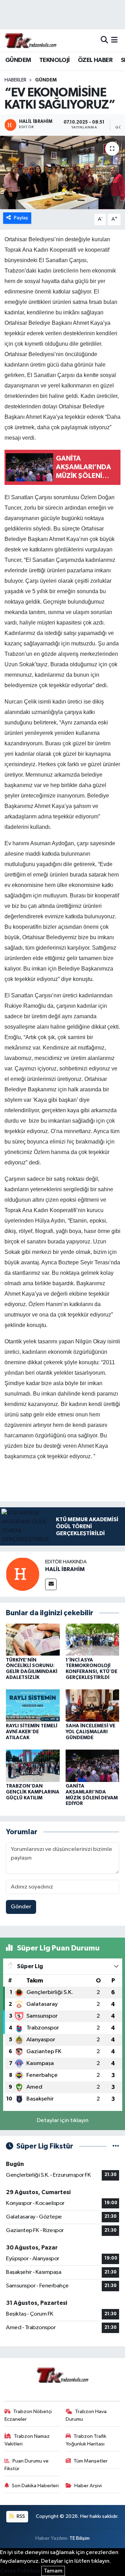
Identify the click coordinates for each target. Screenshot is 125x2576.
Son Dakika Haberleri (35, 2486)
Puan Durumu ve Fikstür (27, 2465)
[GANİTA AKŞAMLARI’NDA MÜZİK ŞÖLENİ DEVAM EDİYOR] (93, 1765)
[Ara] (104, 40)
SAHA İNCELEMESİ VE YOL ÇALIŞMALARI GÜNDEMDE (90, 1732)
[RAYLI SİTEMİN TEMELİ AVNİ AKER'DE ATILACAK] (33, 1706)
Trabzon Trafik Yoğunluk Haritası (86, 2440)
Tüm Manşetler (91, 2461)
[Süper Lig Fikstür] (116, 2146)
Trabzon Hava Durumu (86, 2415)
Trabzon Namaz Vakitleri (27, 2440)
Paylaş (21, 218)
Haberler (15, 80)
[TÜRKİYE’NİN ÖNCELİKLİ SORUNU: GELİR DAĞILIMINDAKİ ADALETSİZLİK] (33, 1639)
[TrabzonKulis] (31, 40)
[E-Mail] (51, 1584)
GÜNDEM (18, 60)
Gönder (21, 1907)
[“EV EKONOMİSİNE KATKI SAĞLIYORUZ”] (62, 172)
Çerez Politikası (20, 2571)
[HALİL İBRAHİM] (23, 1574)
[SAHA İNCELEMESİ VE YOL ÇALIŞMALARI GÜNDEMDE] (93, 1706)
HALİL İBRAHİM (65, 1569)
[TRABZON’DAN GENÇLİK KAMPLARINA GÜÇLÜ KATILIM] (33, 1765)
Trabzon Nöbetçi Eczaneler (28, 2415)
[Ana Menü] (114, 40)
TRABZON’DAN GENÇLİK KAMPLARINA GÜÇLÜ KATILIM (33, 1792)
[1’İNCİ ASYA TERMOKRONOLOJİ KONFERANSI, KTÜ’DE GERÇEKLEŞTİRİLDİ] (93, 1639)
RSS (20, 2516)
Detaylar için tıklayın (63, 2121)
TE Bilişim (80, 2538)
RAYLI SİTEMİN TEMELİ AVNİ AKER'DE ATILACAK (32, 1732)
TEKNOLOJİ (55, 60)
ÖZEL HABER (95, 60)
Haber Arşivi (88, 2486)
